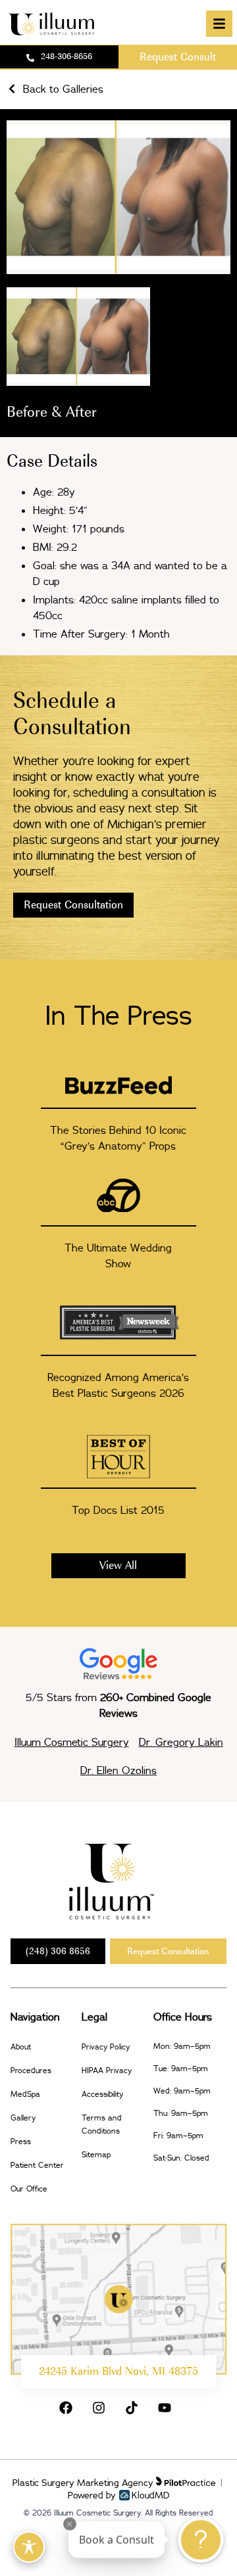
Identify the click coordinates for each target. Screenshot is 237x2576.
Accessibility (102, 2094)
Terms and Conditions (102, 2124)
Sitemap (96, 2154)
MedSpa (25, 2094)
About (21, 2047)
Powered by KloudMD (119, 2495)
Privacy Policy (106, 2047)
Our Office (29, 2189)
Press (21, 2141)
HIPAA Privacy (107, 2070)
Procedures (31, 2070)
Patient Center (37, 2165)
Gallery (23, 2118)
